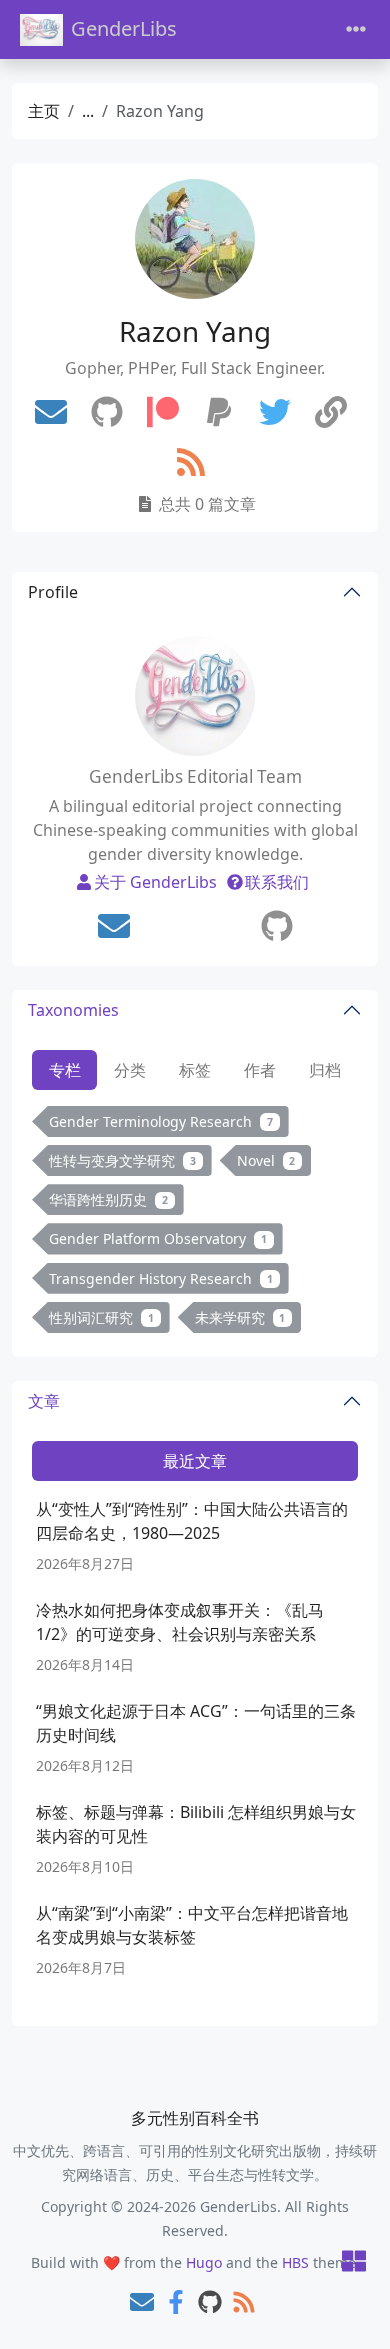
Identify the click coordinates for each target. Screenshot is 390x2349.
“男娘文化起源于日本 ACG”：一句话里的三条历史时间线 (196, 1723)
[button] (354, 2262)
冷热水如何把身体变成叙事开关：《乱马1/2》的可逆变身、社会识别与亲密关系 (180, 1622)
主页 (44, 111)
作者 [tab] (260, 1070)
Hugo (204, 2262)
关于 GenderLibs (155, 882)
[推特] (275, 413)
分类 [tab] (130, 1070)
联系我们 (277, 882)
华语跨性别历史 (108, 1199)
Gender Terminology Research (161, 1121)
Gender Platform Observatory (158, 1238)
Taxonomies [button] (73, 1010)
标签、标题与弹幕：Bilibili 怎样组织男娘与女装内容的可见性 (196, 1824)
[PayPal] (219, 413)
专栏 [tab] (65, 1070)
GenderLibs (124, 28)
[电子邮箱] (51, 413)
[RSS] (191, 463)
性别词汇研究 (101, 1317)
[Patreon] (163, 413)
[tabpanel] (195, 1223)
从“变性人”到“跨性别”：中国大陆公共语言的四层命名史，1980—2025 (192, 1521)
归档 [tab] (325, 1070)
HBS (295, 2262)
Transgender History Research (161, 1278)
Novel (266, 1160)
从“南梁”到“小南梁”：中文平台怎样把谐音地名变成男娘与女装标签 (192, 1925)
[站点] (331, 413)
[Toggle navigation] (356, 29)
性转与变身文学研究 (122, 1160)
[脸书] (176, 2303)
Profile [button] (53, 592)
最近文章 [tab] (195, 1461)
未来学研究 (240, 1317)
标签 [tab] (195, 1070)
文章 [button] (44, 1401)
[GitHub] (107, 413)
